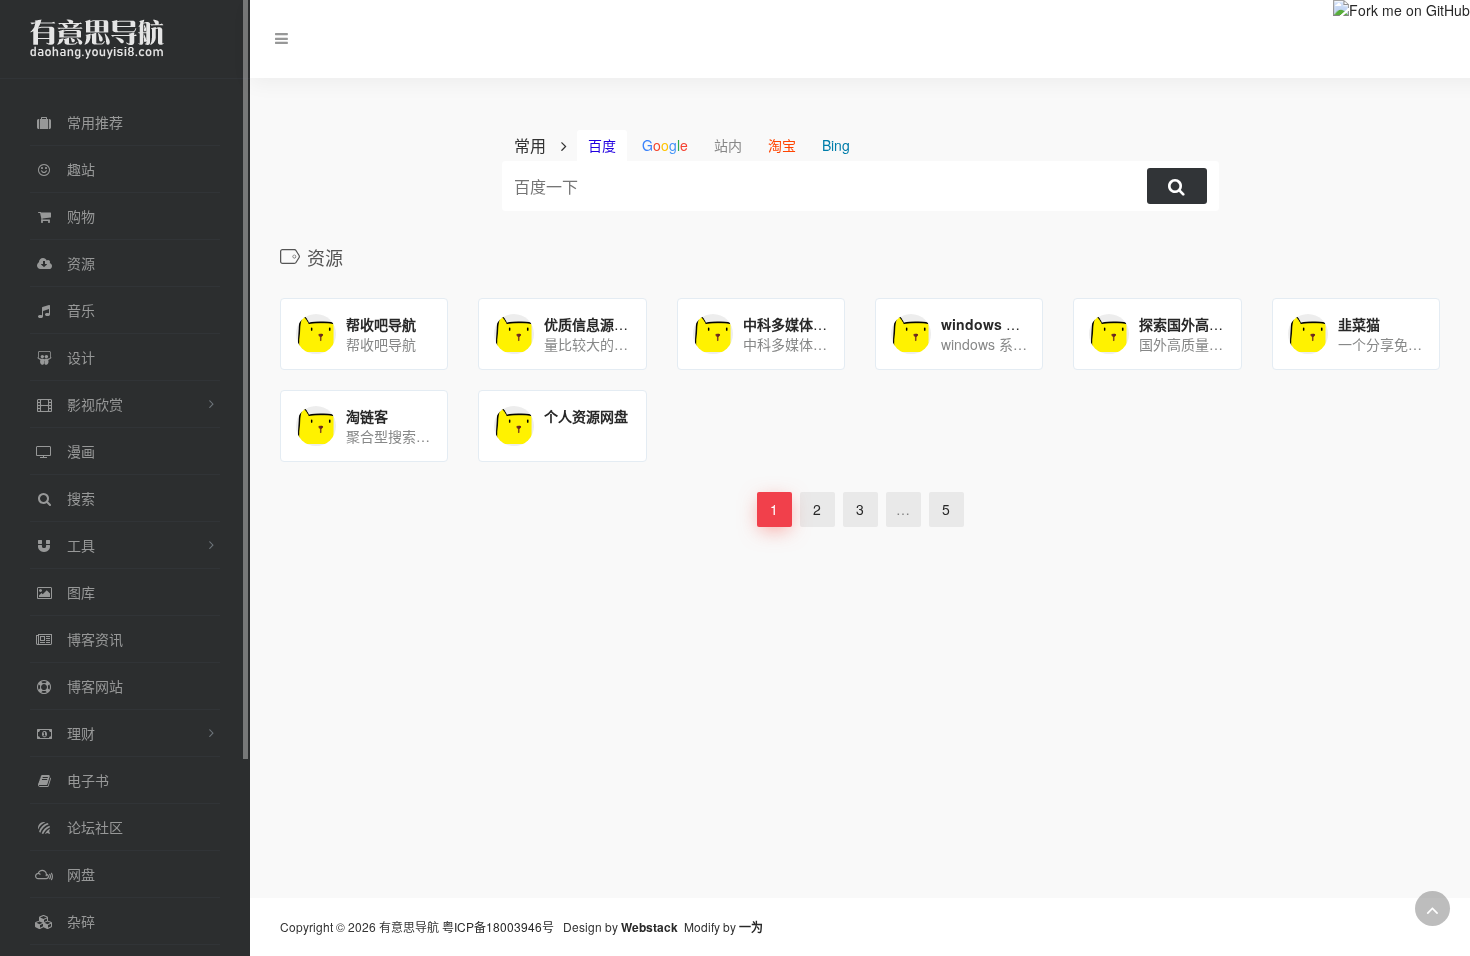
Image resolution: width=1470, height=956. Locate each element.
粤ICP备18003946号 (498, 926)
